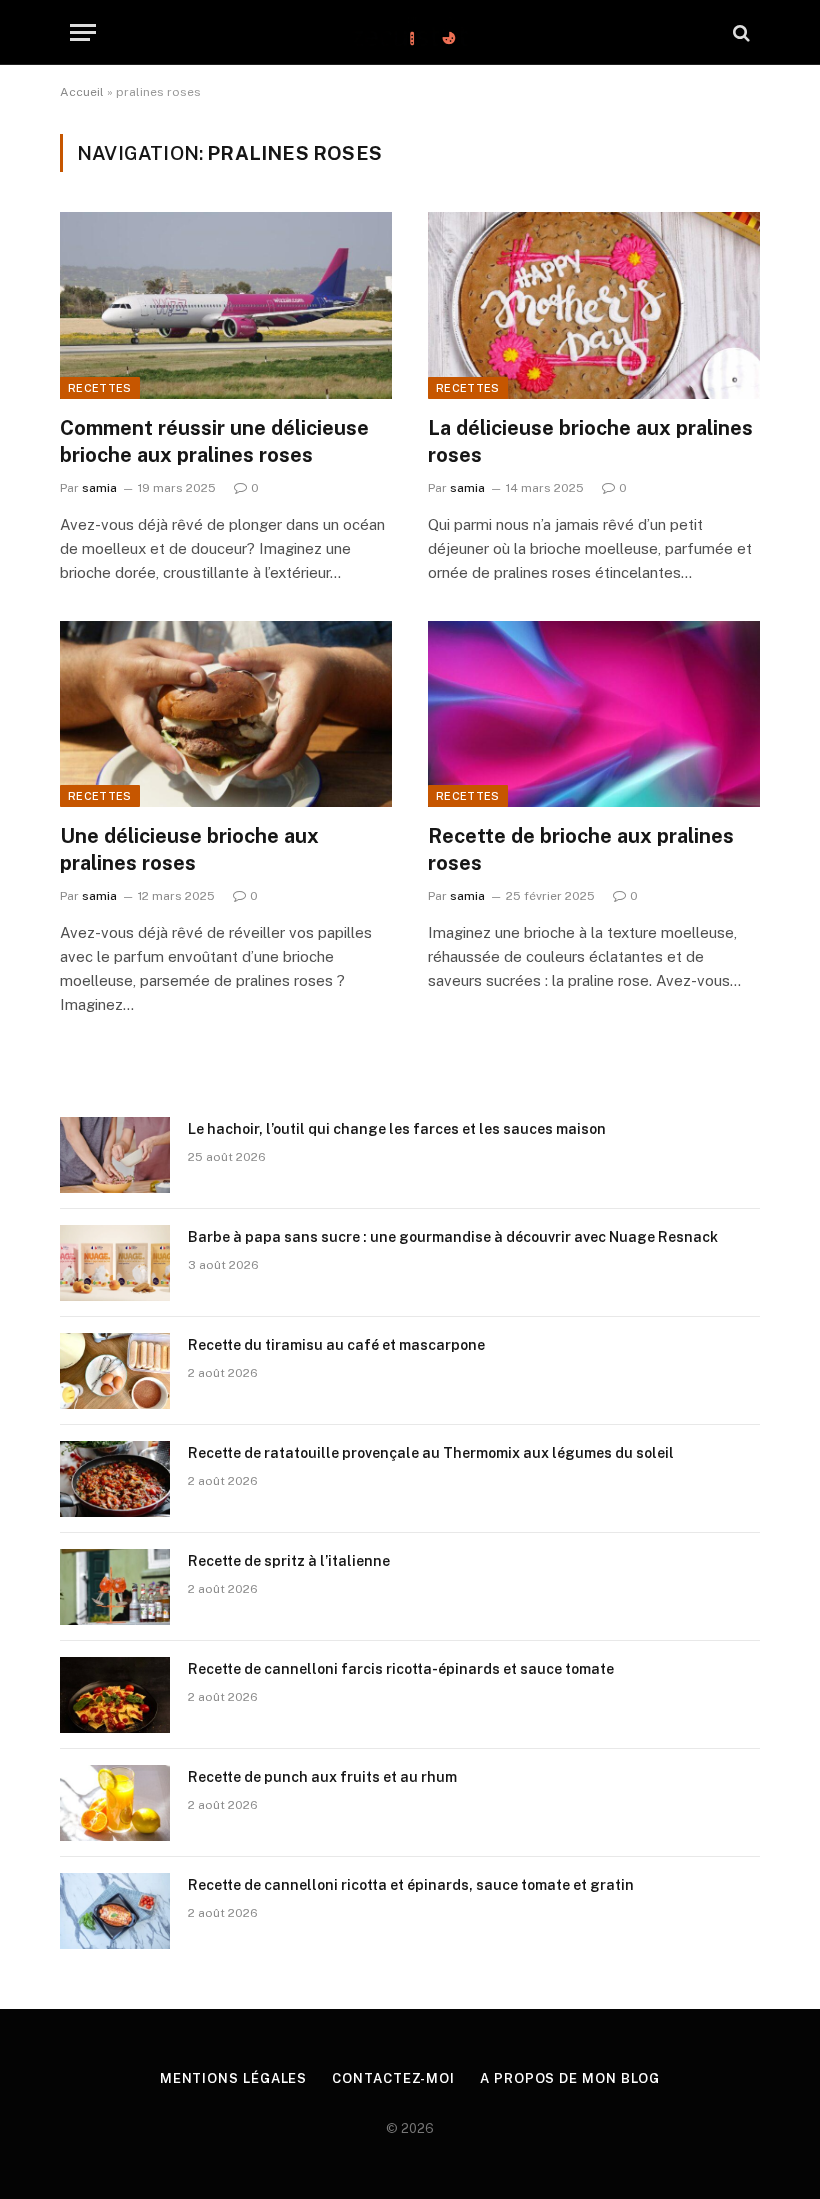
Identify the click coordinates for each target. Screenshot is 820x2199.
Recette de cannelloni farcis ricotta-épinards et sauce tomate (401, 1669)
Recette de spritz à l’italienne (289, 1561)
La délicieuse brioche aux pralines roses (590, 441)
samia (99, 488)
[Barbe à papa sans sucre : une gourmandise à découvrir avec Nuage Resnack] (115, 1263)
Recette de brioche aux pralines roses (581, 849)
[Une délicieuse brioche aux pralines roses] (226, 714)
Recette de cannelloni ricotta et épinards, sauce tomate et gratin (411, 1885)
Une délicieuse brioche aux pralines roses (189, 849)
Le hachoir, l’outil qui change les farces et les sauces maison (397, 1129)
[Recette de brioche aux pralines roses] (594, 714)
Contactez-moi (393, 2078)
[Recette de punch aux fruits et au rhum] (115, 1803)
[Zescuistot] (410, 32)
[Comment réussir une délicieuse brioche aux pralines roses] (226, 305)
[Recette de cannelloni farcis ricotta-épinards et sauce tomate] (115, 1695)
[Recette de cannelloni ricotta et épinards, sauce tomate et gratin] (115, 1911)
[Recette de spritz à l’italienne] (115, 1587)
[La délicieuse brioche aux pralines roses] (594, 305)
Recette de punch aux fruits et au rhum (322, 1777)
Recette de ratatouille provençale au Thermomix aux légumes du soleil (431, 1453)
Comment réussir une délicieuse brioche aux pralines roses (214, 441)
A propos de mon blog (570, 2078)
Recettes (100, 388)
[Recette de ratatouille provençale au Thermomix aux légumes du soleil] (115, 1479)
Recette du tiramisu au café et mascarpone (336, 1345)
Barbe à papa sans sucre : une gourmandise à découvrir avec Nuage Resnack (453, 1237)
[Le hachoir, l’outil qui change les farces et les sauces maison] (115, 1155)
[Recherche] (739, 32)
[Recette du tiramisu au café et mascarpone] (115, 1371)
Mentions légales (234, 2078)
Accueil (82, 92)
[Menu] (83, 32)
